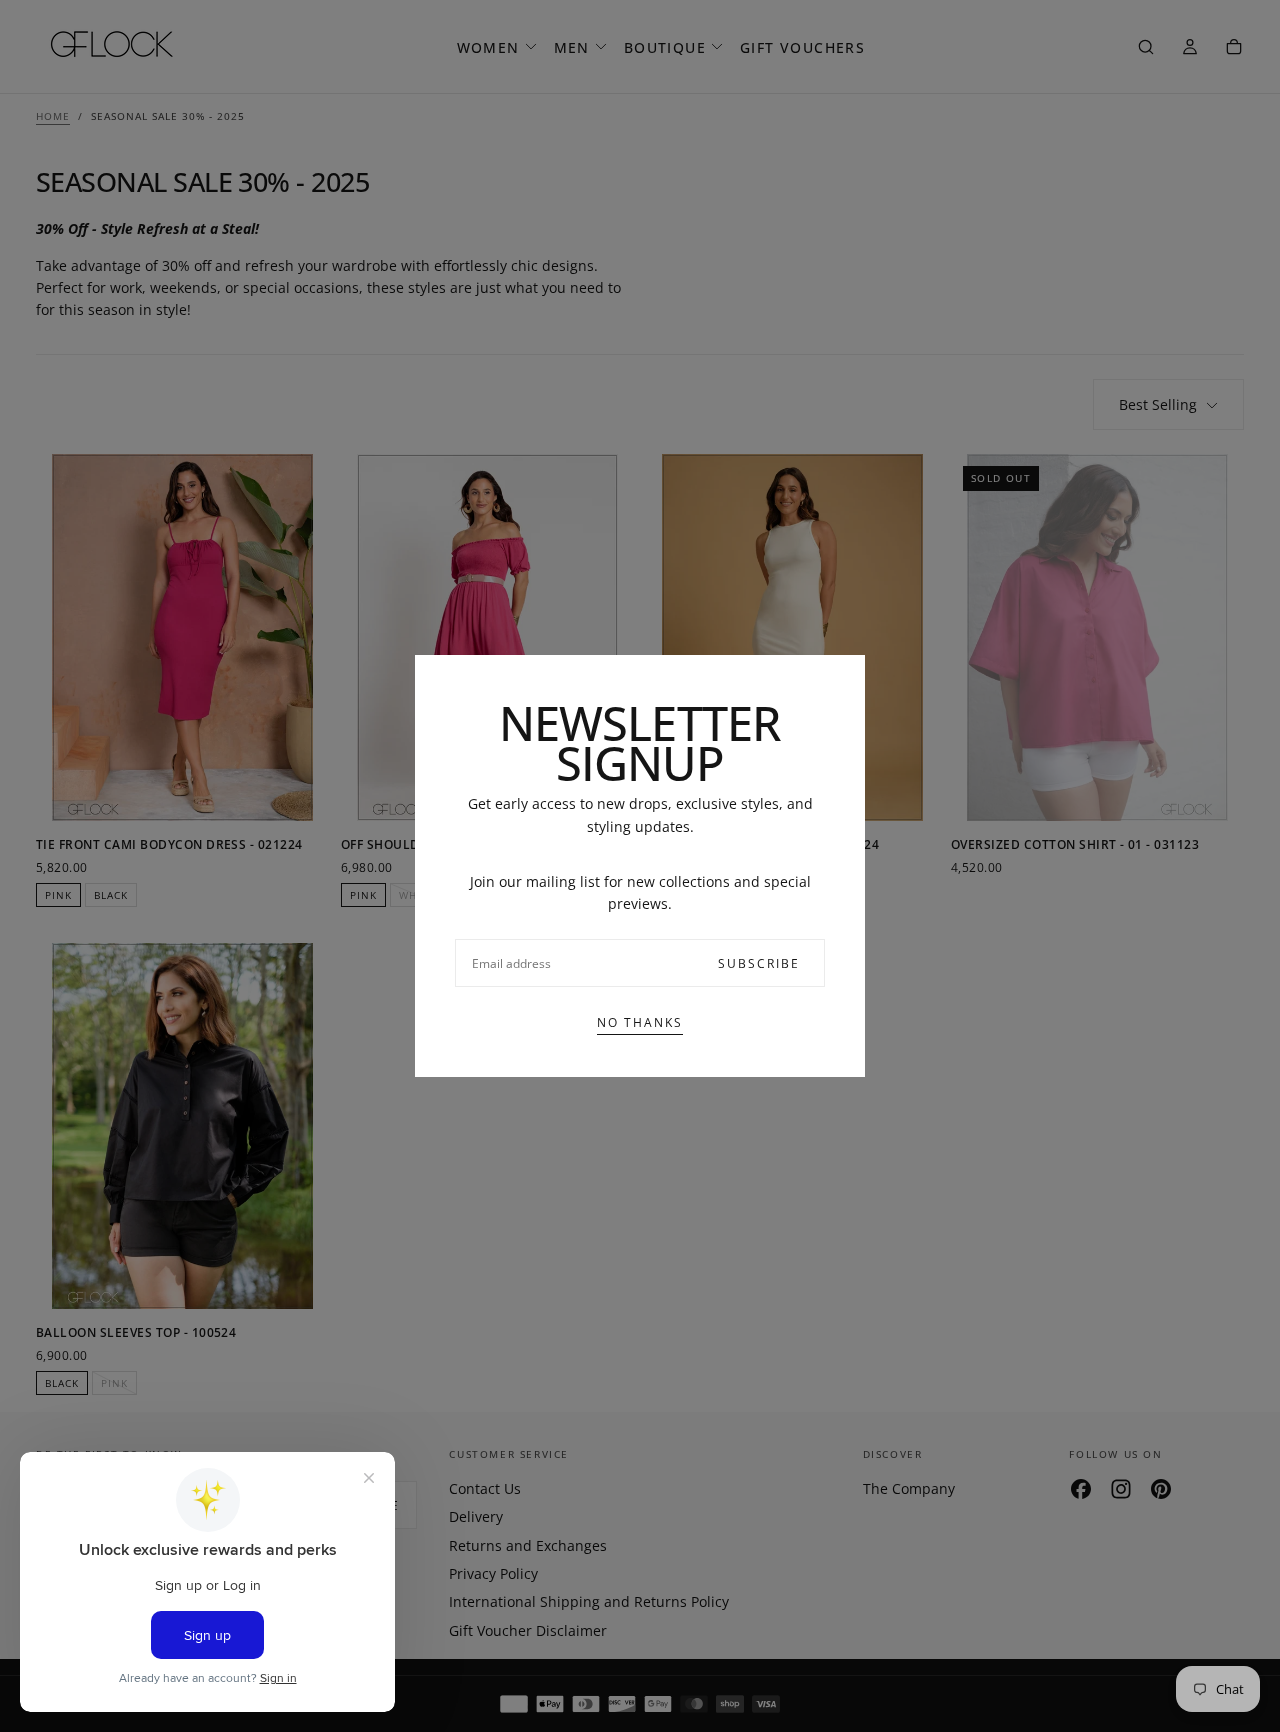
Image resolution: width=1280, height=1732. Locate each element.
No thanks (640, 1022)
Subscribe (759, 963)
